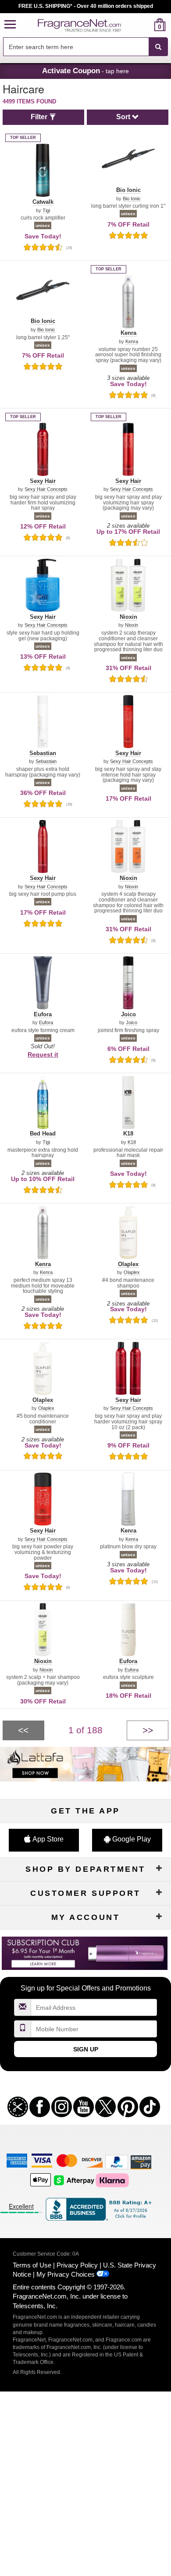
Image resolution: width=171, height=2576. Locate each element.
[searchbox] (76, 47)
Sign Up (86, 2049)
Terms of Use (32, 2265)
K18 (132, 1142)
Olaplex (132, 1272)
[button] (10, 25)
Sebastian (46, 761)
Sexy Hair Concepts (46, 489)
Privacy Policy (77, 2265)
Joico (132, 1023)
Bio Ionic (132, 199)
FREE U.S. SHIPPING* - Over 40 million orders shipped (86, 6)
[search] (146, 25)
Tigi (46, 211)
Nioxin (132, 625)
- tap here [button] (85, 71)
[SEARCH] (158, 47)
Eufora (46, 1023)
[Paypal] (117, 2162)
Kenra (132, 342)
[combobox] (85, 47)
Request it (43, 1054)
